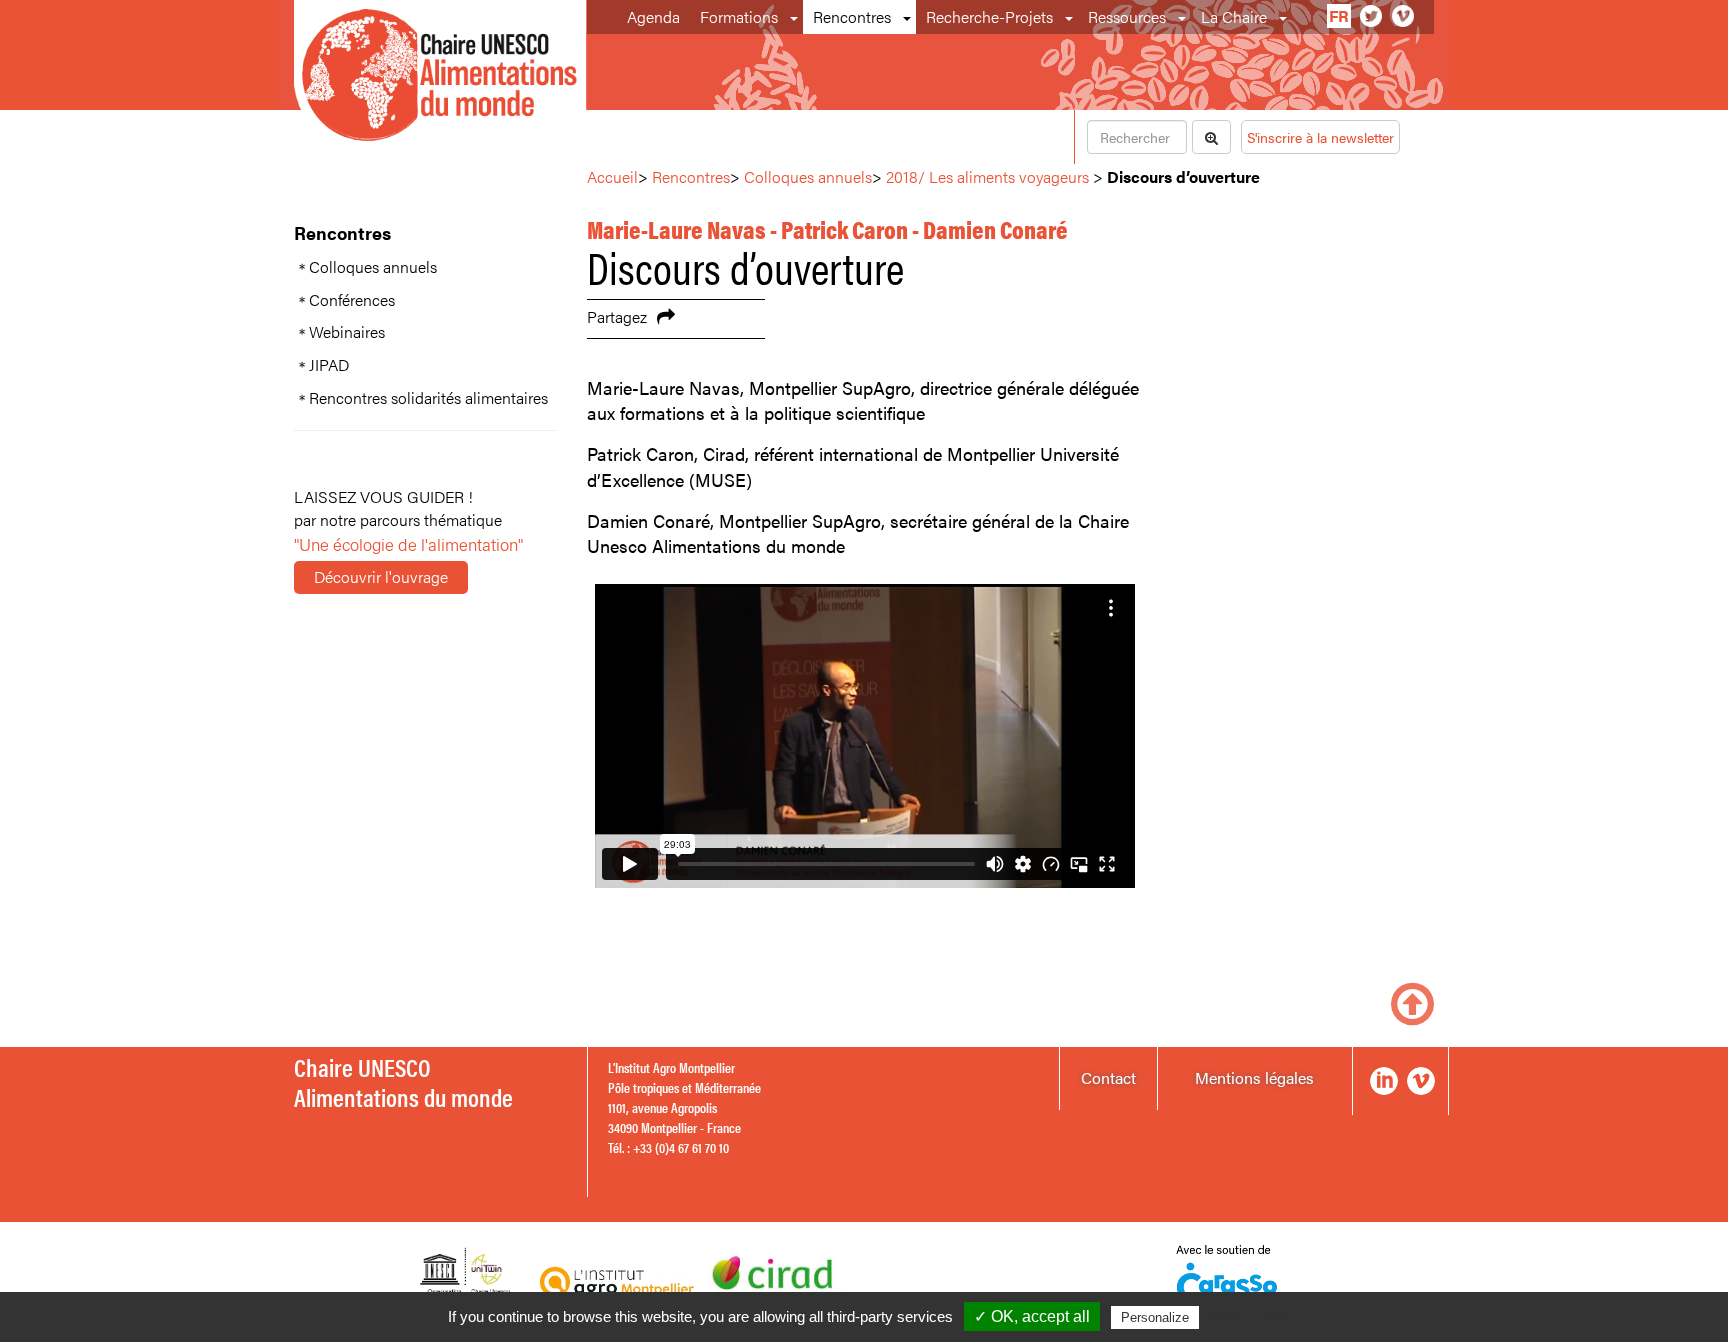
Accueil (612, 176)
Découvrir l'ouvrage (381, 576)
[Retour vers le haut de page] (1412, 1001)
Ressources (1127, 16)
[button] (795, 17)
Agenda (653, 16)
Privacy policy (1252, 1317)
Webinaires (347, 332)
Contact (1108, 1077)
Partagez (617, 316)
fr (1339, 15)
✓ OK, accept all (1032, 1316)
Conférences (352, 300)
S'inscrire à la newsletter (1320, 137)
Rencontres (852, 16)
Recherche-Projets (989, 16)
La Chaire (1234, 16)
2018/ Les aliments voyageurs (987, 176)
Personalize (1155, 1317)
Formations (739, 16)
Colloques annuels (373, 267)
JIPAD (329, 365)
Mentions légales (1254, 1077)
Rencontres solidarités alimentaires (428, 398)
